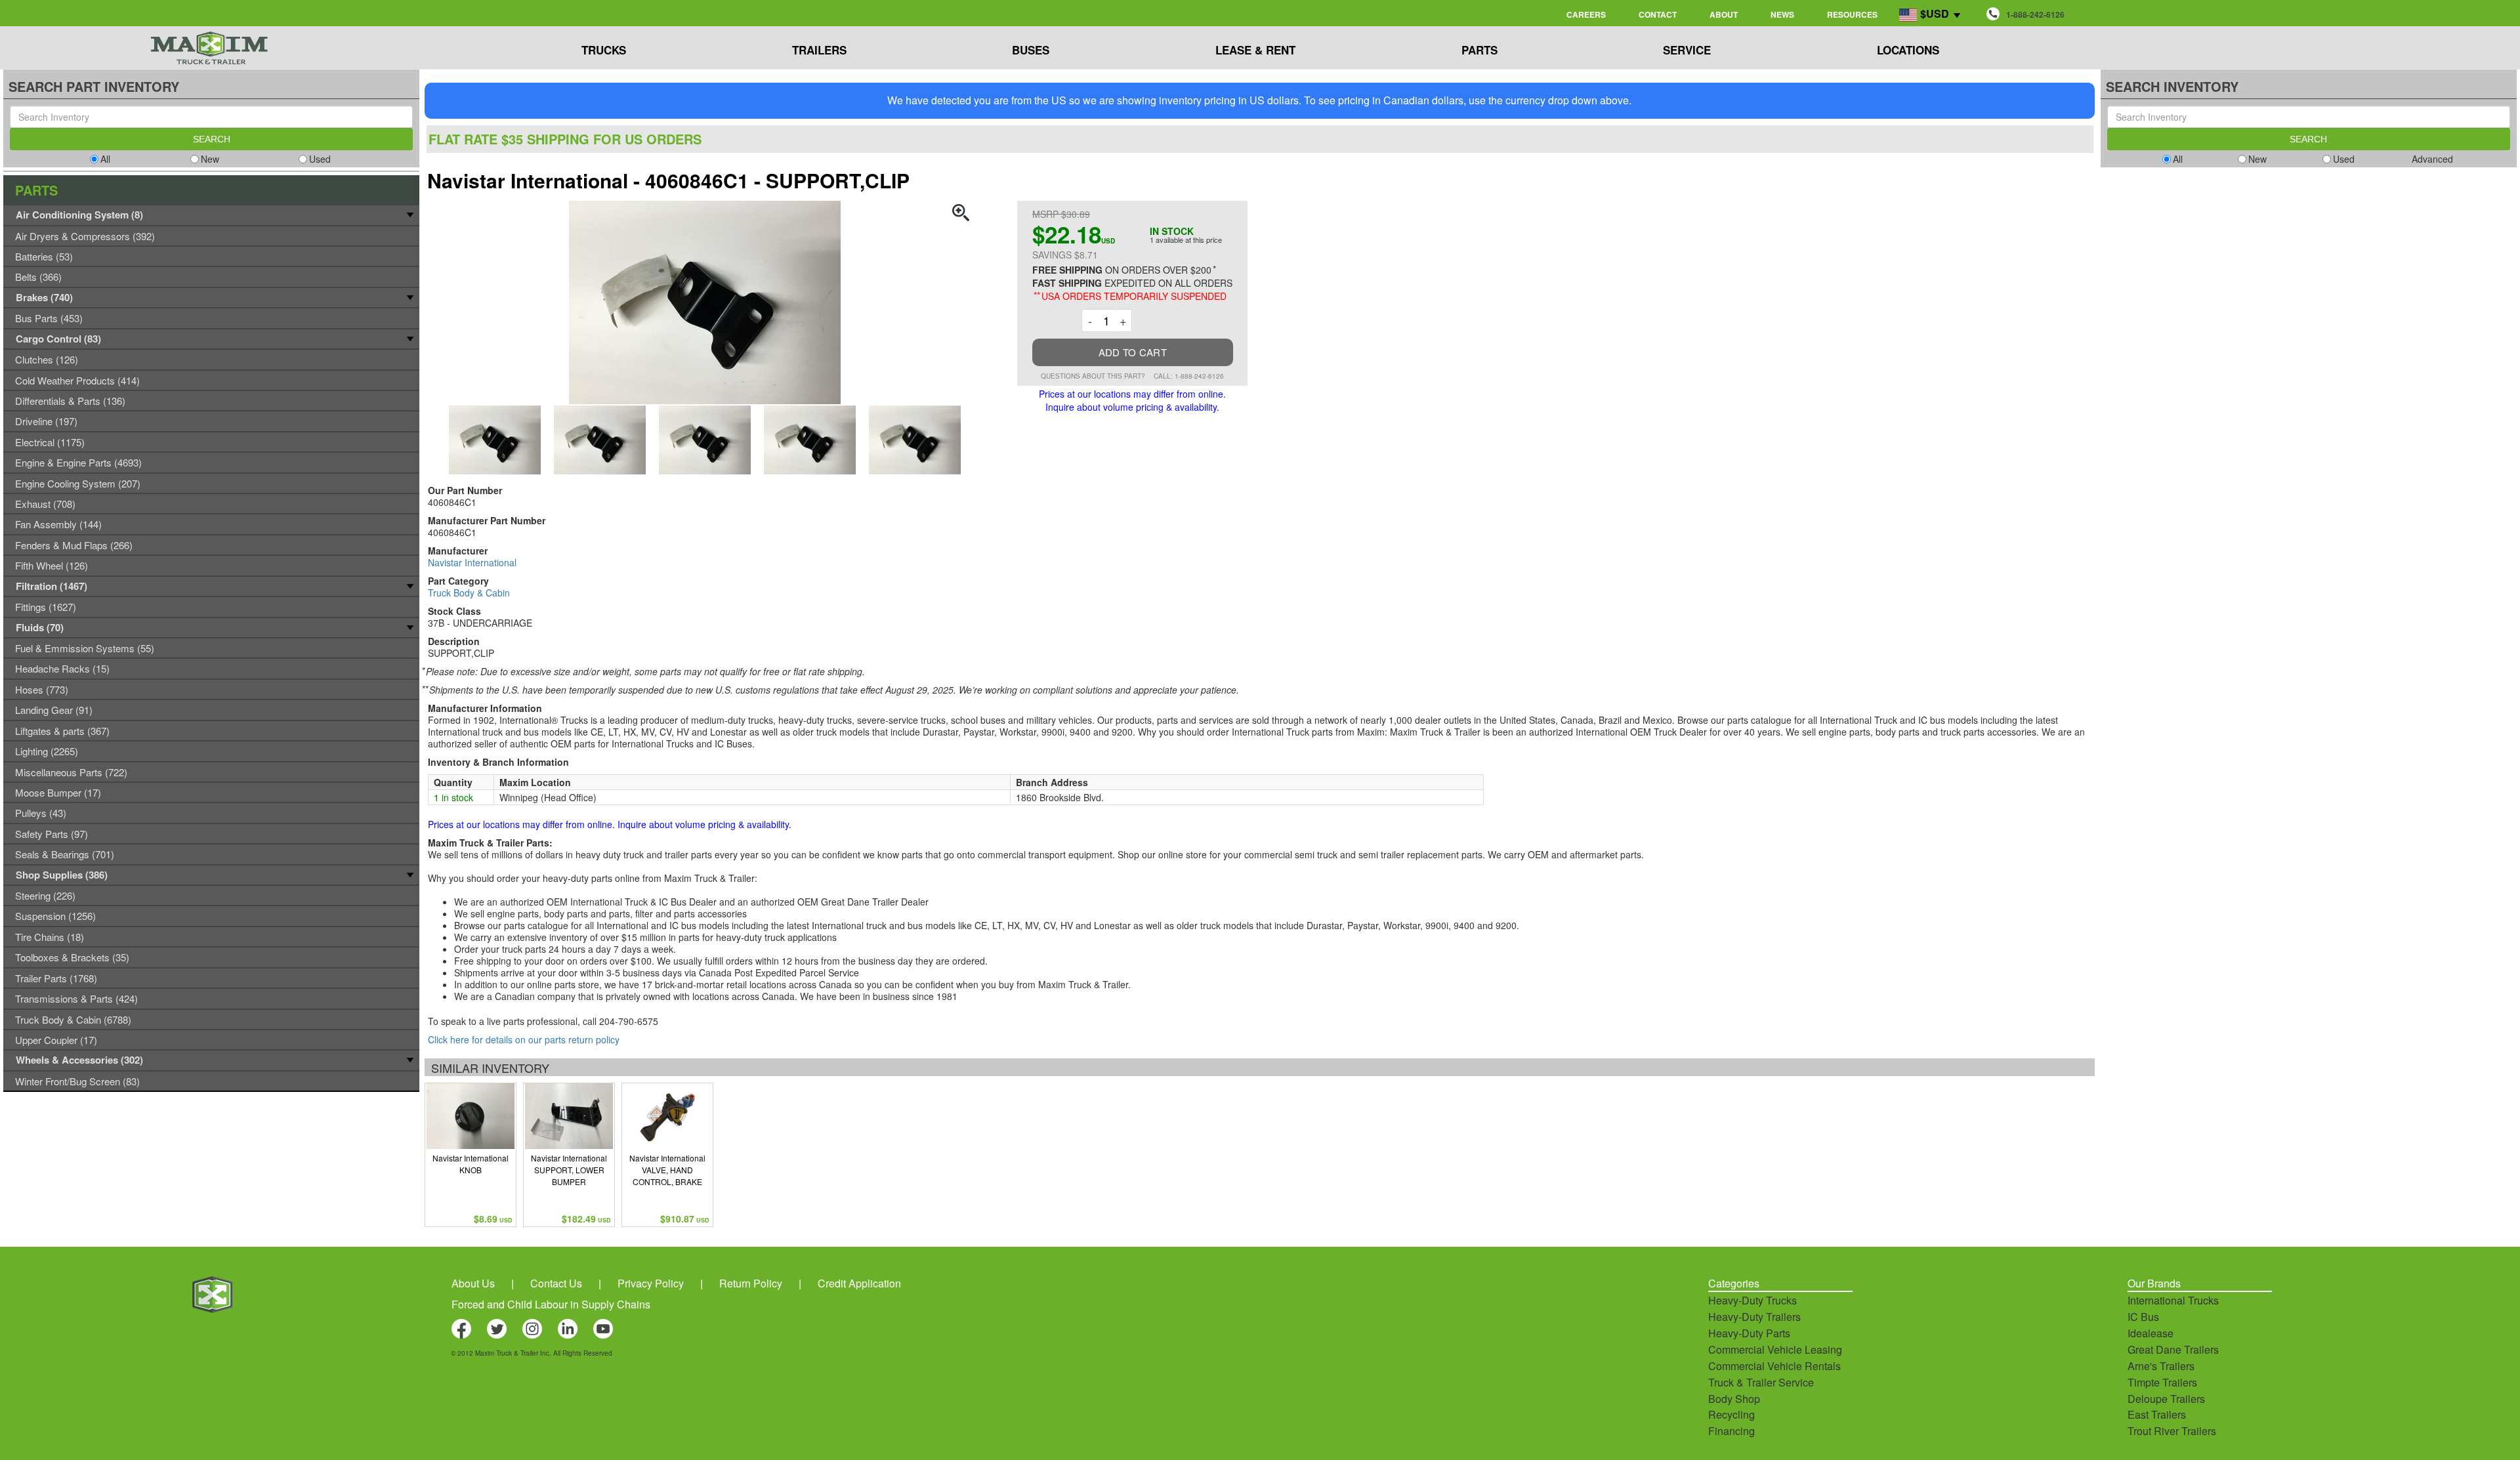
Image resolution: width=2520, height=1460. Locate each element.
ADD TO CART (1133, 352)
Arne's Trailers (2161, 1366)
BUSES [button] (1031, 50)
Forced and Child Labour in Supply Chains (551, 1304)
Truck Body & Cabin (469, 593)
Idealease (2151, 1333)
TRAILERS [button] (819, 50)
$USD (1935, 13)
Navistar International (472, 562)
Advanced (2432, 159)
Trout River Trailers (2172, 1431)
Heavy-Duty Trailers (1754, 1317)
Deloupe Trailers (2166, 1399)
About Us (473, 1283)
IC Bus (2143, 1317)
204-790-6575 (629, 1021)
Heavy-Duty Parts (1749, 1333)
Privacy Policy (651, 1283)
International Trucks (2173, 1300)
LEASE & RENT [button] (1255, 50)
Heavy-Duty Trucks (1753, 1300)
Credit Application (859, 1283)
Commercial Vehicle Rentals (1774, 1366)
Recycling (1732, 1414)
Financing (1732, 1431)
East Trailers (2157, 1414)
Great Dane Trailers (2173, 1349)
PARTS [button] (1480, 50)
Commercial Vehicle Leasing (1775, 1349)
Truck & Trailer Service (1761, 1382)
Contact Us (556, 1283)
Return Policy (751, 1283)
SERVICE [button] (1687, 50)
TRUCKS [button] (604, 50)
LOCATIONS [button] (1908, 50)
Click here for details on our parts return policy (524, 1039)
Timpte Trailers (2162, 1382)
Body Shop (1734, 1399)
